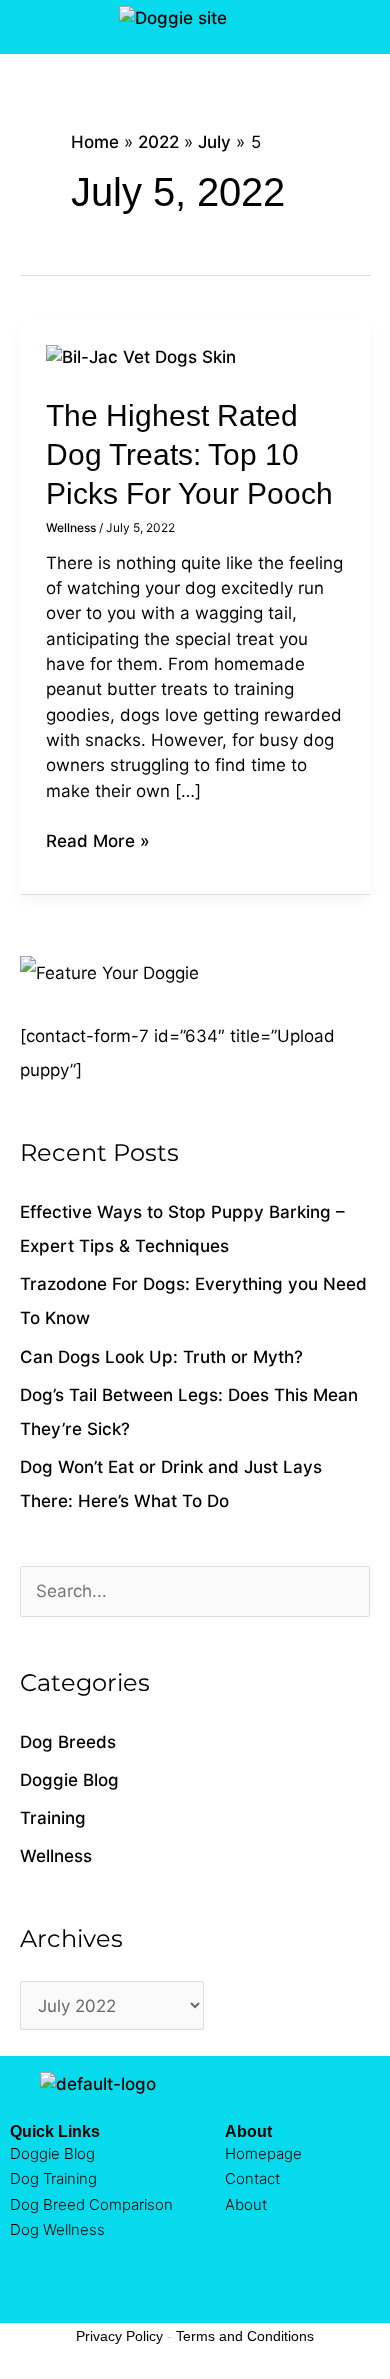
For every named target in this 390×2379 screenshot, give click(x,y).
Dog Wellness (57, 2229)
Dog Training (53, 2178)
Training (53, 1818)
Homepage (263, 2153)
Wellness (71, 527)
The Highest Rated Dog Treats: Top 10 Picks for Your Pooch (189, 454)
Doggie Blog (69, 1780)
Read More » (98, 840)
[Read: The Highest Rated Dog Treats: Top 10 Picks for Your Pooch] (141, 356)
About (246, 2204)
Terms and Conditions (245, 2336)
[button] (23, 26)
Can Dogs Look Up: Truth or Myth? (161, 1357)
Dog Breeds (68, 1742)
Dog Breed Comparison (91, 2204)
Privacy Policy (119, 2336)
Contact (252, 2178)
